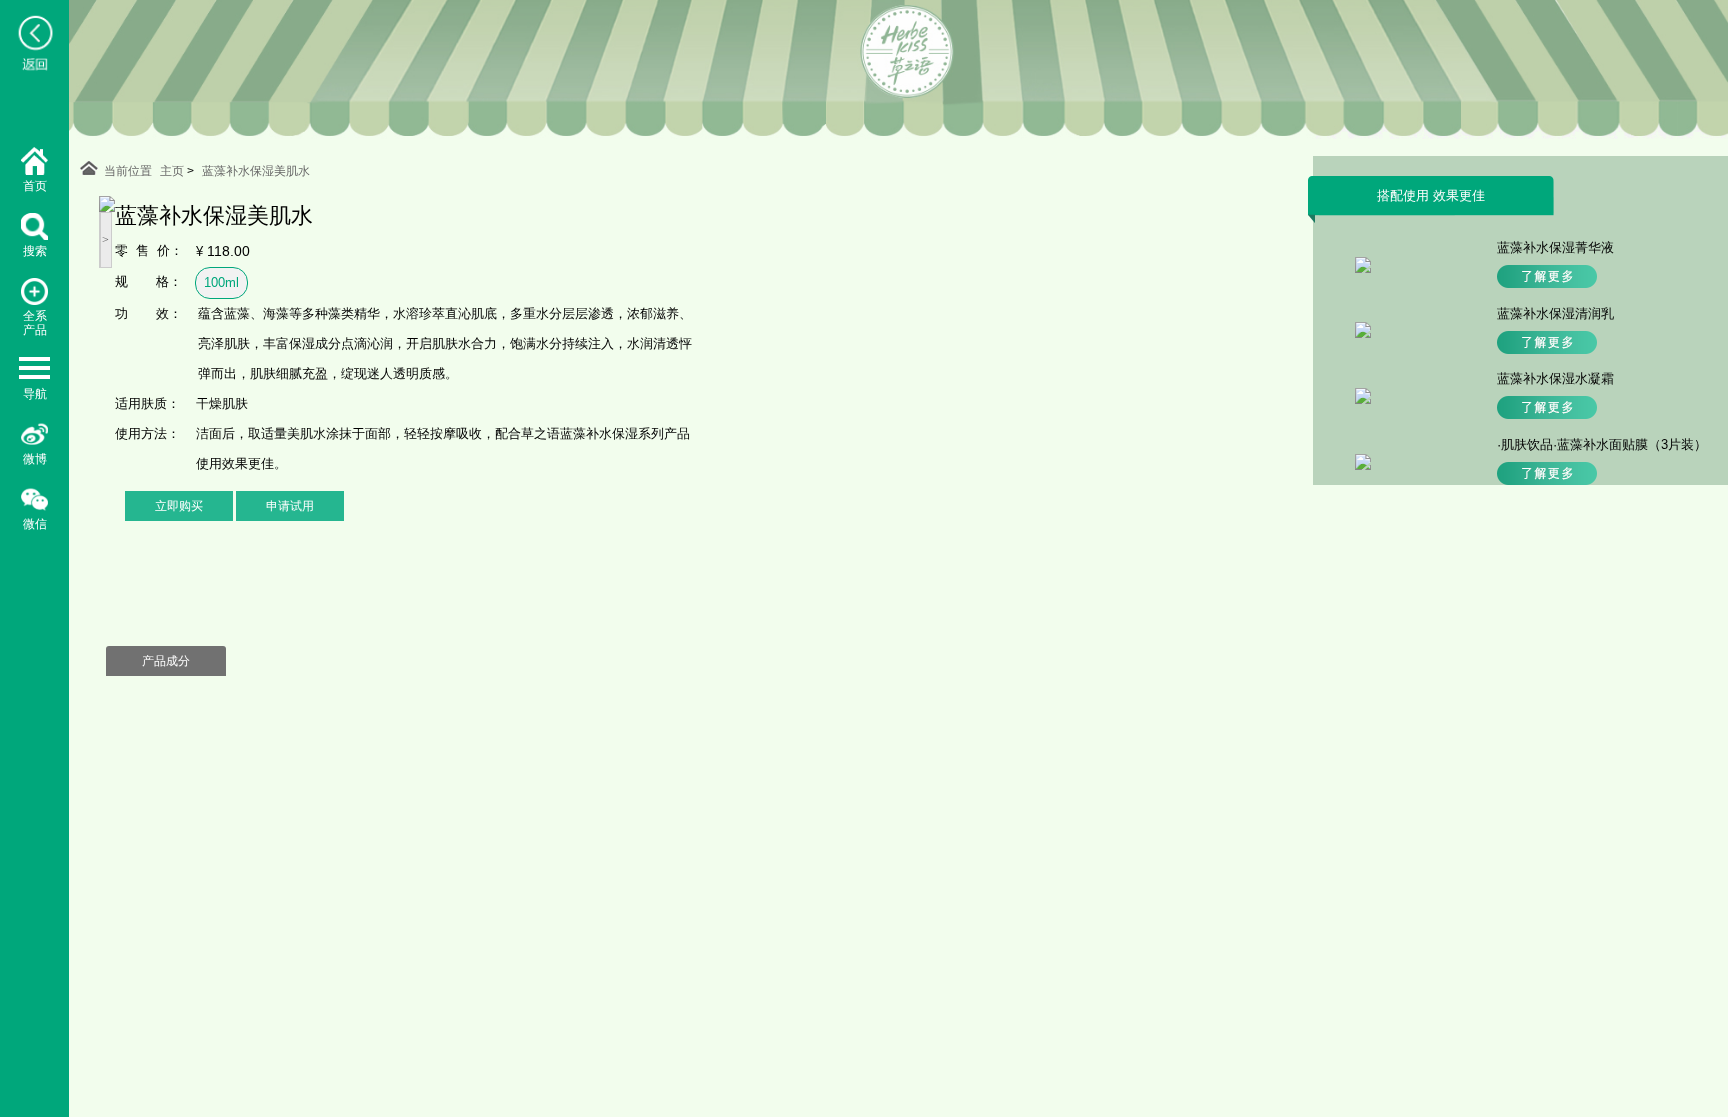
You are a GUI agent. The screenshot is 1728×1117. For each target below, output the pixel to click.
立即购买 (179, 506)
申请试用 (290, 506)
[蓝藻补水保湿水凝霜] (1363, 399)
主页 (172, 171)
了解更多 (1547, 276)
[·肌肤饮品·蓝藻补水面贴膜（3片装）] (1363, 465)
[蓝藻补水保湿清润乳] (1363, 333)
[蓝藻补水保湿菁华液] (1363, 268)
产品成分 (166, 661)
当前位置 (128, 171)
